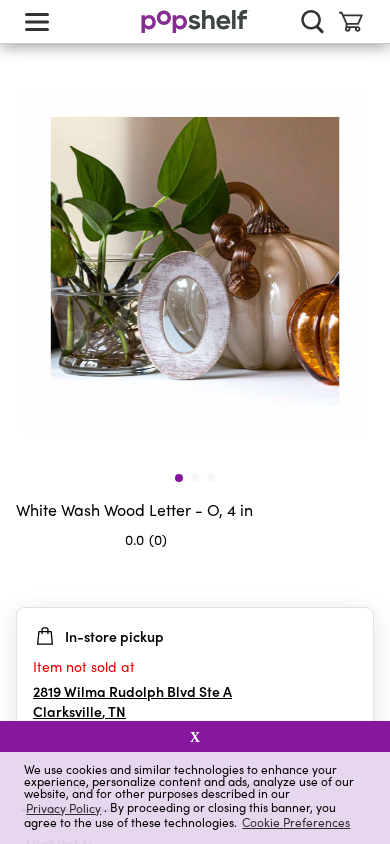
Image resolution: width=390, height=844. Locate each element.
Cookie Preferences (296, 822)
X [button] (195, 737)
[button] (358, 579)
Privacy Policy (63, 807)
